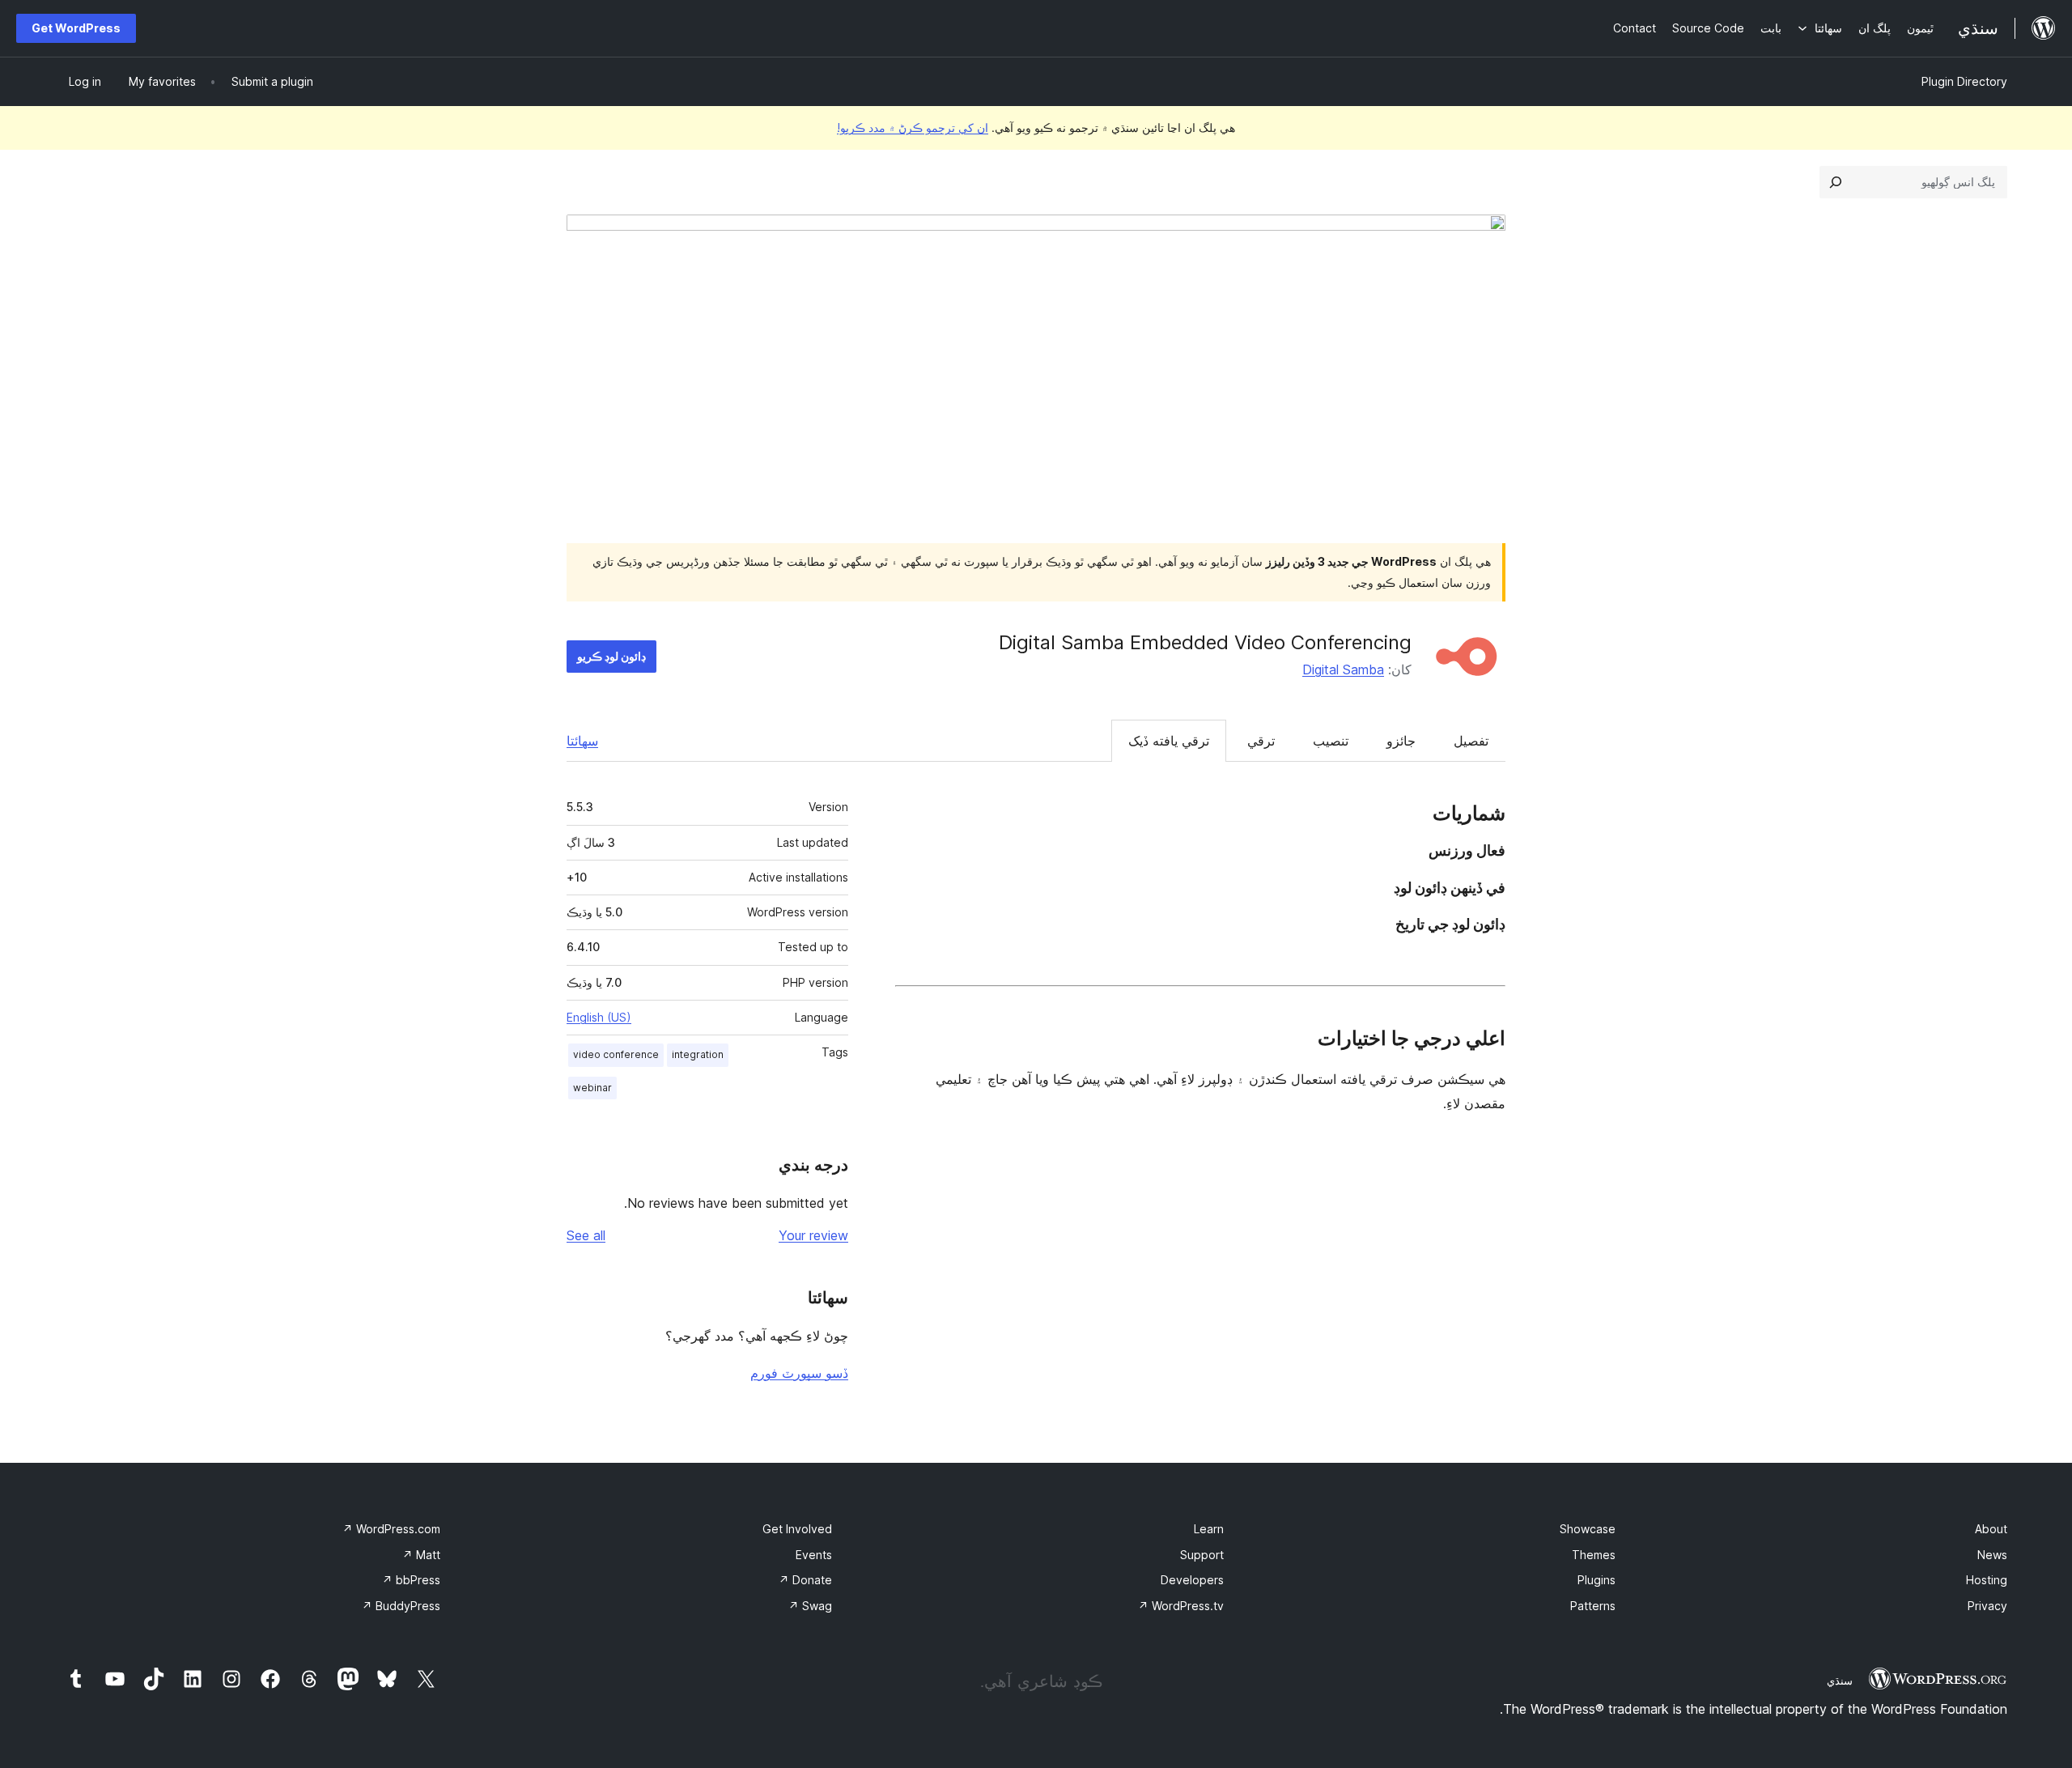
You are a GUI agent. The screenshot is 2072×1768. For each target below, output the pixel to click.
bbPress (411, 1580)
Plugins (1596, 1580)
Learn (1209, 1529)
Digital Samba (1343, 669)
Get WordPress (76, 28)
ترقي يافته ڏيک (1169, 741)
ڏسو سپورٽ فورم (799, 1373)
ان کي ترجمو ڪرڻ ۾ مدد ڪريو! (913, 127)
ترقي (1261, 741)
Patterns (1593, 1606)
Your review (813, 1235)
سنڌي (1840, 1681)
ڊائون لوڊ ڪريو (611, 656)
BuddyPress (401, 1606)
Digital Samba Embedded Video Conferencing (1205, 642)
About (1991, 1529)
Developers (1192, 1580)
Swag (810, 1606)
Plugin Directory (1964, 81)
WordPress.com (391, 1529)
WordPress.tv (1181, 1606)
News (1992, 1555)
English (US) (599, 1017)
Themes (1594, 1555)
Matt (421, 1555)
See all (586, 1235)
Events (814, 1555)
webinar (592, 1088)
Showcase (1588, 1529)
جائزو (1401, 741)
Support (1202, 1555)
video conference (616, 1054)
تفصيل (1471, 741)
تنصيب (1331, 741)
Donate (805, 1580)
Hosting (1987, 1580)
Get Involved (797, 1529)
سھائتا (582, 741)
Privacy (1987, 1606)
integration (698, 1054)
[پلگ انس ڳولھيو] (1836, 182)
